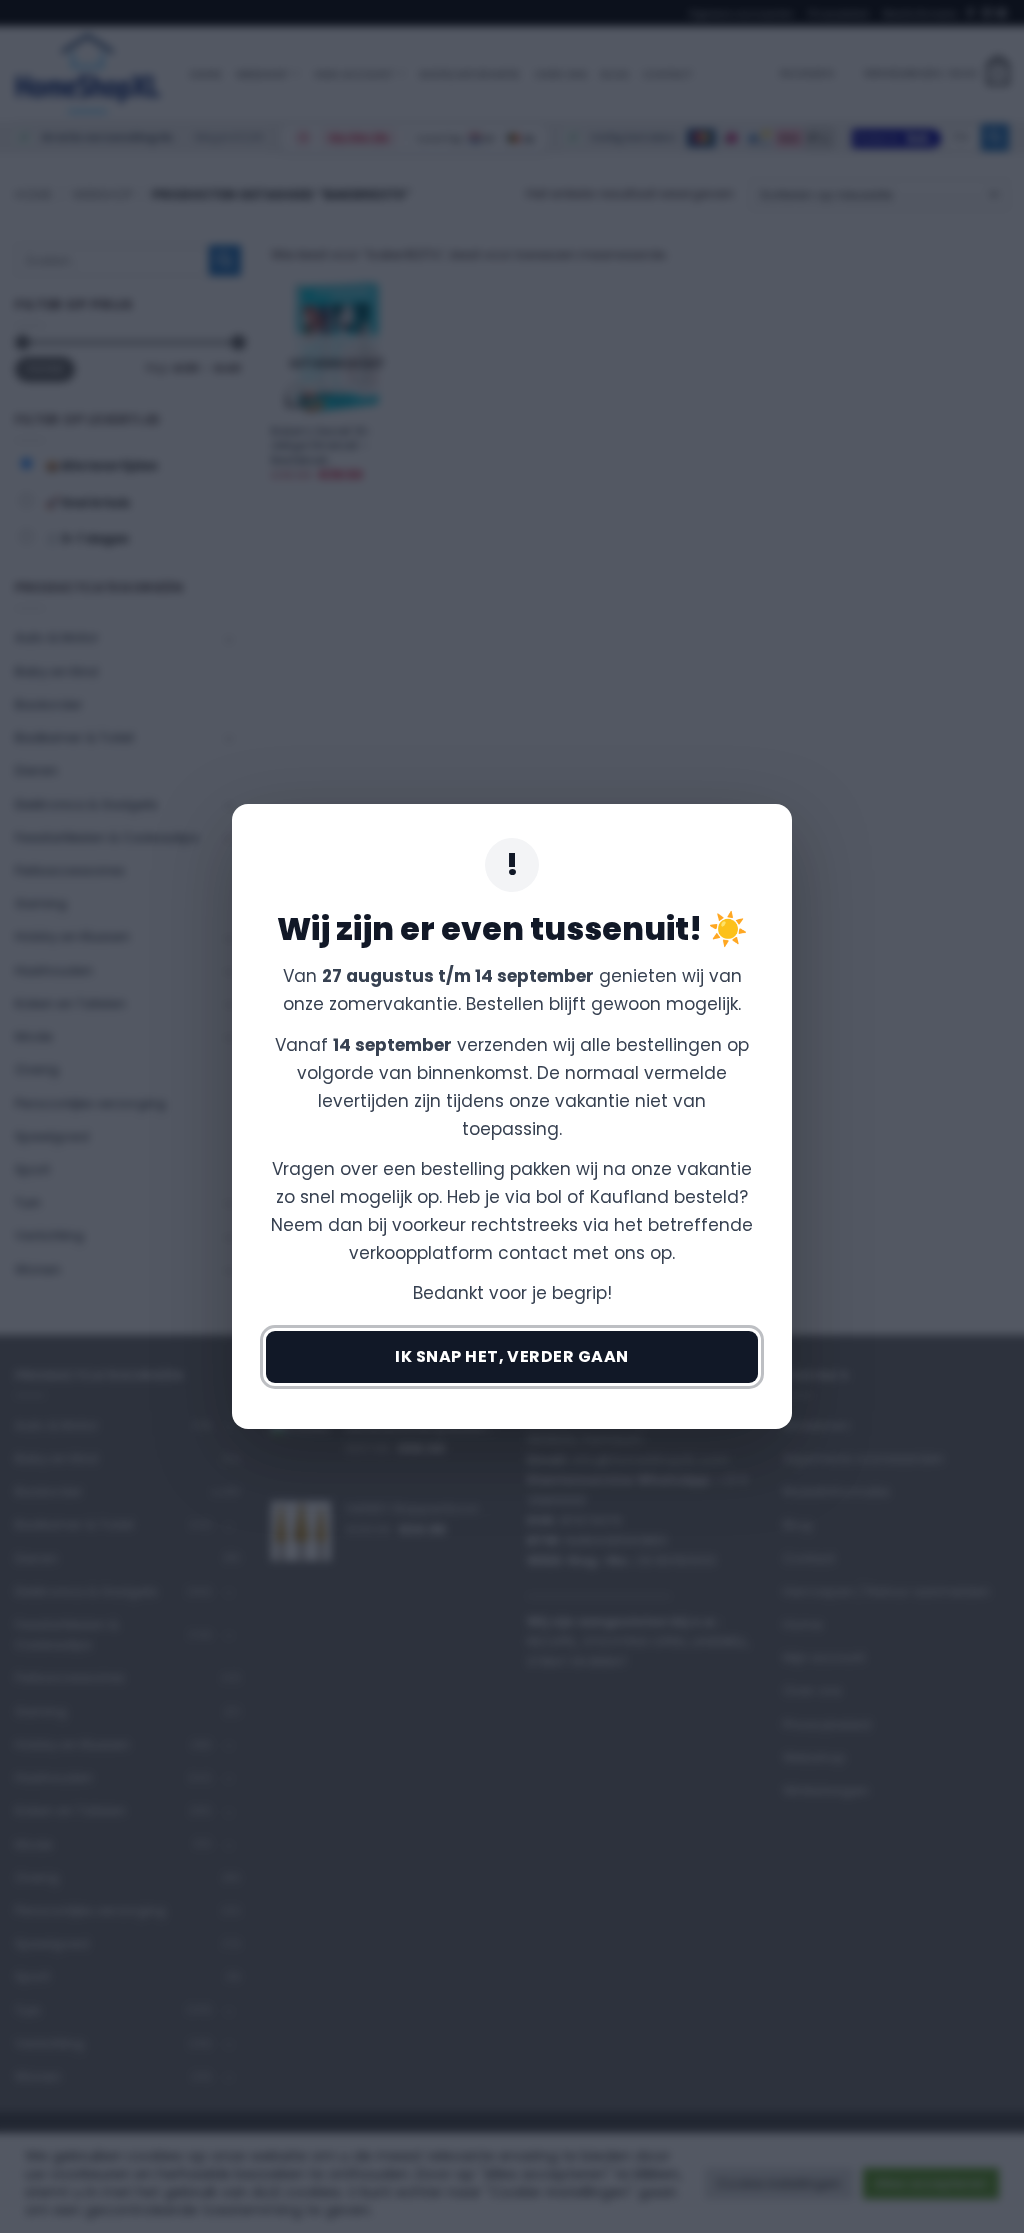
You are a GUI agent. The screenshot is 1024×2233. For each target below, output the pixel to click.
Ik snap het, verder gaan (512, 1356)
